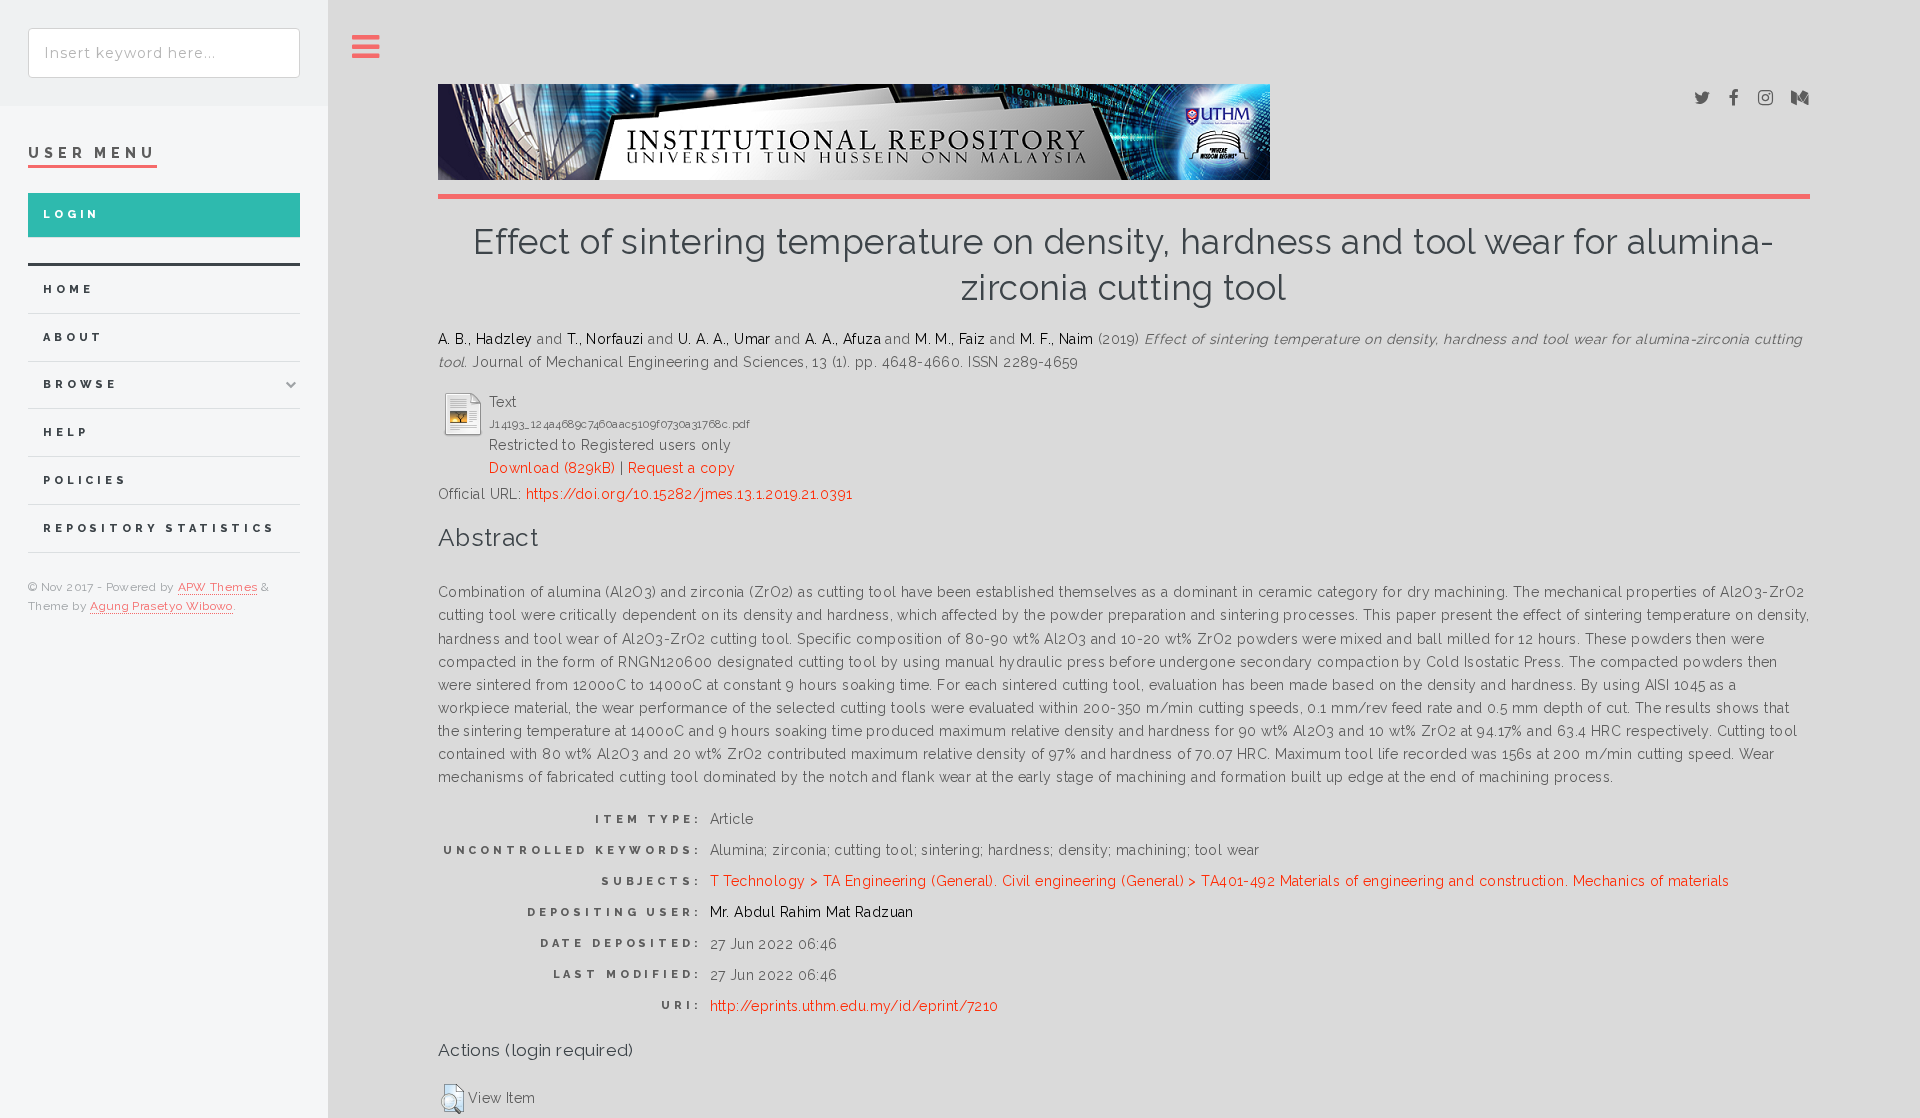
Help (65, 432)
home (68, 289)
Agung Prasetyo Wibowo (161, 606)
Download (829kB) (552, 468)
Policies (85, 480)
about (73, 337)
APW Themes (218, 587)
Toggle (366, 47)
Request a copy (682, 468)
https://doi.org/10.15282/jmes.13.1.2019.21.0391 (689, 494)
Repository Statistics (159, 528)
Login (71, 214)
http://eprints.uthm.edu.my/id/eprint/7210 (854, 1006)
